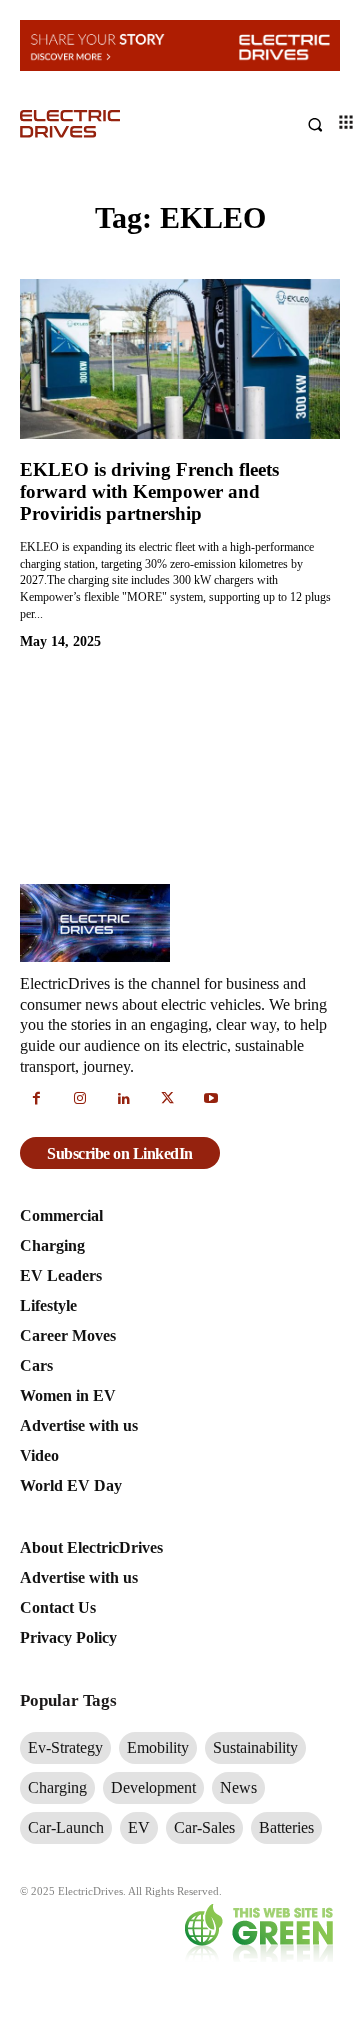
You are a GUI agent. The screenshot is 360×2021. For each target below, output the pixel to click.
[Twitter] (168, 1100)
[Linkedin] (124, 1100)
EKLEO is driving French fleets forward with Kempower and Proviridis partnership (149, 491)
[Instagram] (81, 1100)
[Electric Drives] (100, 124)
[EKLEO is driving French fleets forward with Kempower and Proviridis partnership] (180, 359)
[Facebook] (37, 1100)
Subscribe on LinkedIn (120, 1153)
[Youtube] (211, 1100)
